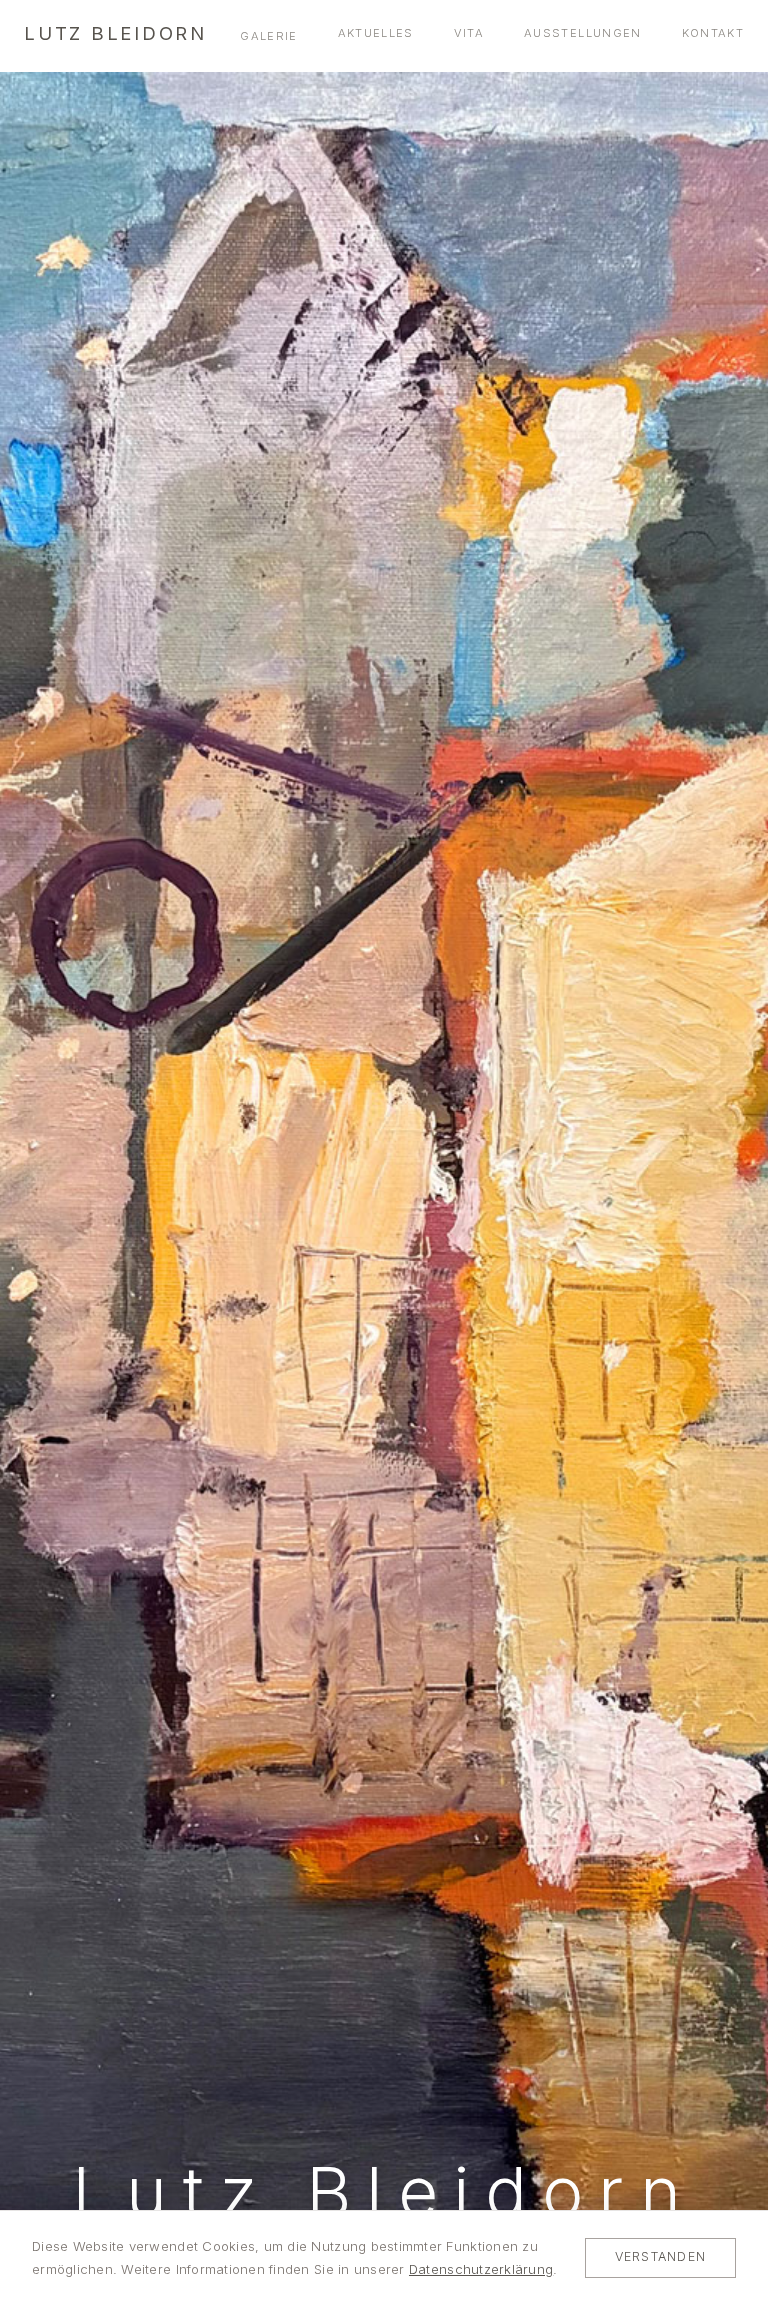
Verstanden (660, 2256)
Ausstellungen (582, 33)
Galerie (268, 36)
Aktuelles (376, 33)
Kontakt (713, 33)
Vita (469, 33)
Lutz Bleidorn (115, 33)
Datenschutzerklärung (481, 2269)
